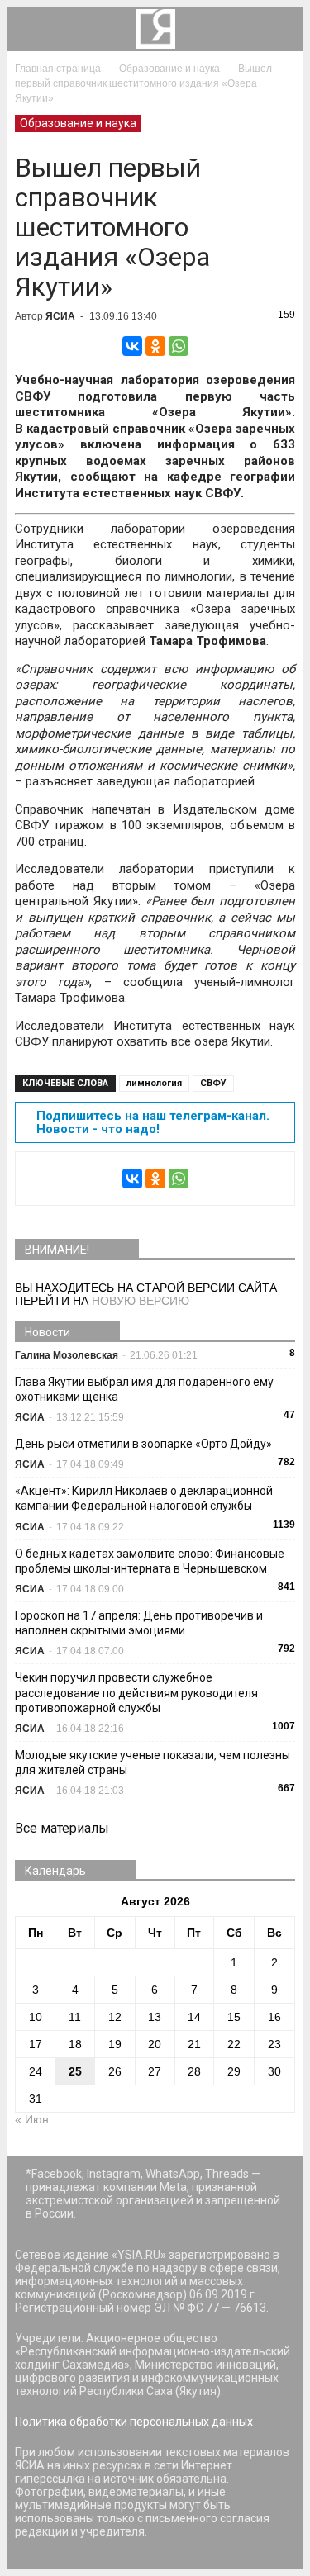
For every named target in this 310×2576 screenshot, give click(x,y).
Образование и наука (78, 123)
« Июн (32, 2119)
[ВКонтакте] (132, 346)
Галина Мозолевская (67, 1355)
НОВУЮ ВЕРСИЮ (141, 1301)
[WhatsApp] (179, 346)
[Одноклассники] (155, 346)
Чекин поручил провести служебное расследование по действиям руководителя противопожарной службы (136, 1692)
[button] (280, 29)
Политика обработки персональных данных (134, 2422)
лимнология (154, 1083)
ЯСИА (60, 316)
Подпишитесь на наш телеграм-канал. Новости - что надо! (153, 1122)
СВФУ (213, 1083)
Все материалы (62, 1828)
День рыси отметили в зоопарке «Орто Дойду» (143, 1444)
